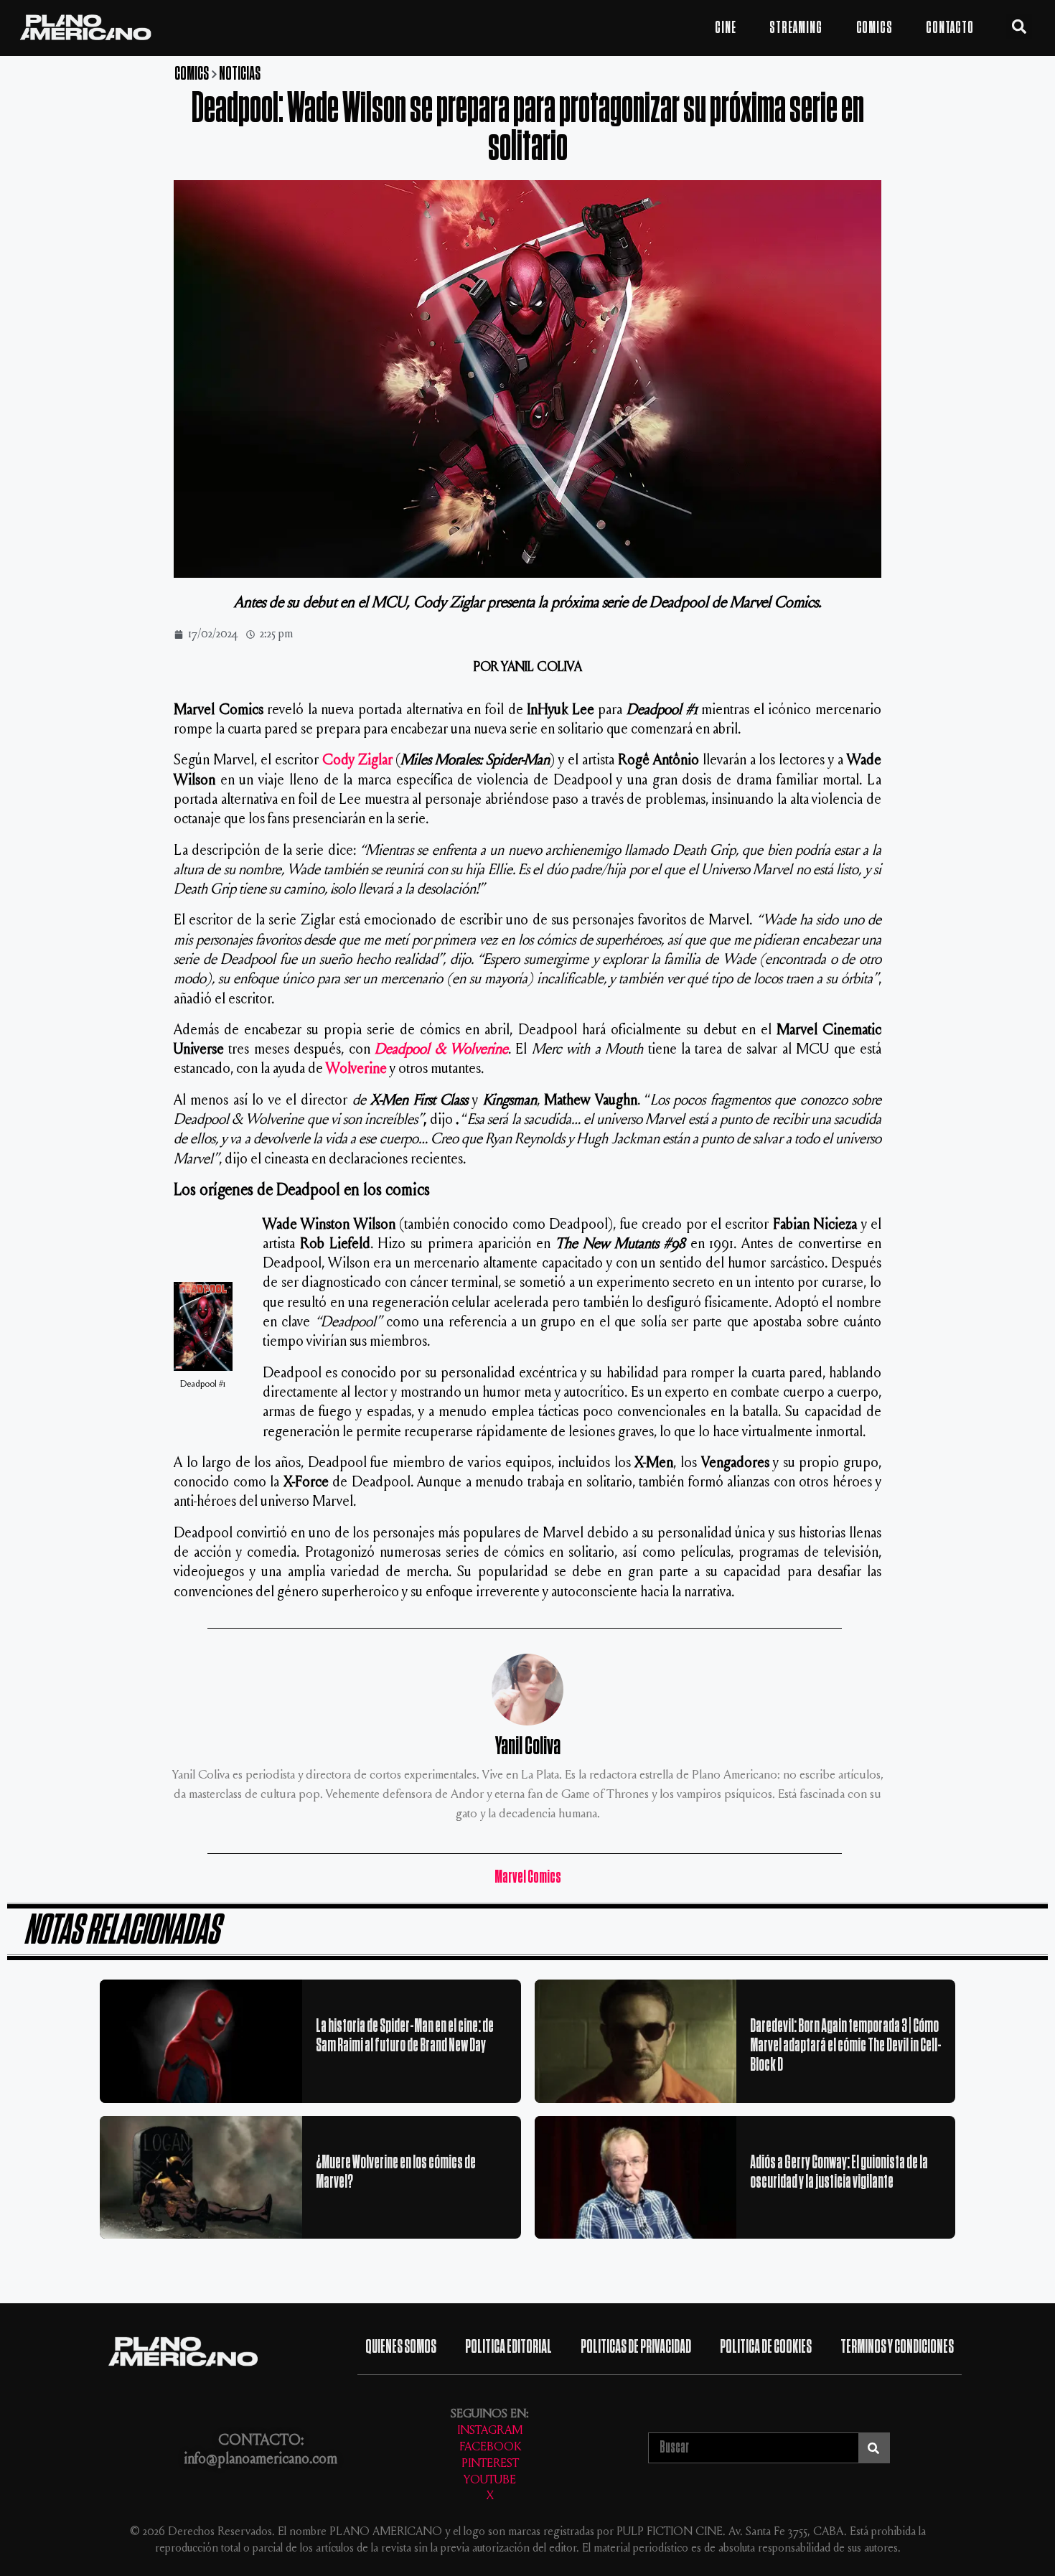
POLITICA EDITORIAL (508, 2347)
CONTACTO (949, 28)
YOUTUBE (490, 2481)
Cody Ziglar (357, 761)
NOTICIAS (240, 74)
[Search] (874, 2448)
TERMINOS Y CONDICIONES (897, 2347)
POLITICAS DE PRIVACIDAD (636, 2347)
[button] (1019, 27)
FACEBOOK (490, 2448)
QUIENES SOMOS (401, 2347)
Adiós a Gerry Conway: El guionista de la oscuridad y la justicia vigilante (839, 2172)
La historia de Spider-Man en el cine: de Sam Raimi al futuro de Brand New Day (405, 2036)
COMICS (875, 28)
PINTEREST (490, 2464)
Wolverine (356, 1070)
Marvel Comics (528, 1877)
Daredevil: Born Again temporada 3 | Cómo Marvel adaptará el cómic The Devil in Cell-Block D (846, 2045)
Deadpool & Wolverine (441, 1050)
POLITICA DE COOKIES (766, 2347)
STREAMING (796, 28)
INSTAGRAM (490, 2431)
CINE (725, 28)
